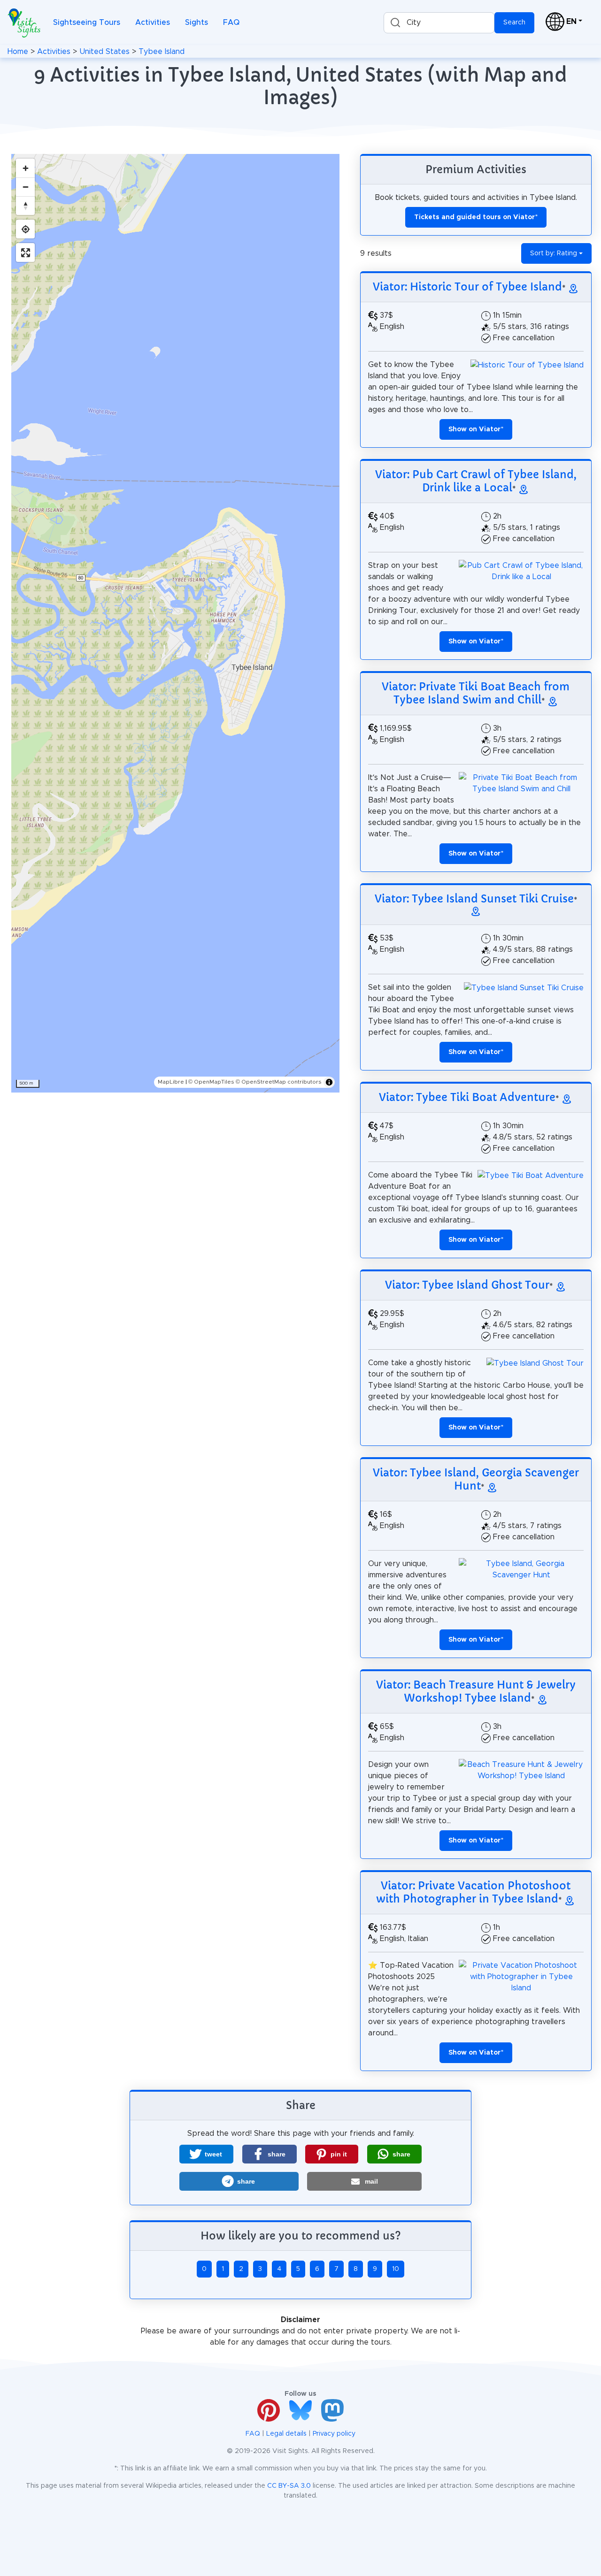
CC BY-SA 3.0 (289, 2486)
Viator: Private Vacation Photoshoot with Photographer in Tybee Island (473, 1892)
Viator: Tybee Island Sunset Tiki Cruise (474, 899)
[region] (175, 623)
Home (18, 52)
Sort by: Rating (554, 253)
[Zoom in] (25, 168)
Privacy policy (334, 2434)
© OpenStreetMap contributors (279, 1082)
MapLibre (171, 1082)
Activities (153, 23)
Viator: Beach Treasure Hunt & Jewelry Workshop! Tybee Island (476, 1691)
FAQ (231, 23)
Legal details (286, 2434)
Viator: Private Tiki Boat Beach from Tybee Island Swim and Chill (476, 693)
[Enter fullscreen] (25, 252)
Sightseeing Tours (87, 23)
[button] (206, 2154)
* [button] (476, 429)
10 (396, 2269)
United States (104, 52)
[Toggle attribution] (329, 1082)
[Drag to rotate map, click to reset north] (25, 206)
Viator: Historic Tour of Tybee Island (467, 287)
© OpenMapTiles (211, 1082)
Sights (196, 23)
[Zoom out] (25, 187)
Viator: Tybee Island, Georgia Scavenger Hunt (476, 1479)
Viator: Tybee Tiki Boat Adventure (467, 1097)
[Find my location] (25, 229)
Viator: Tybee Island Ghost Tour (467, 1285)
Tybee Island (162, 52)
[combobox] (439, 23)
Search (514, 23)
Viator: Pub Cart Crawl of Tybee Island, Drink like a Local (476, 481)
